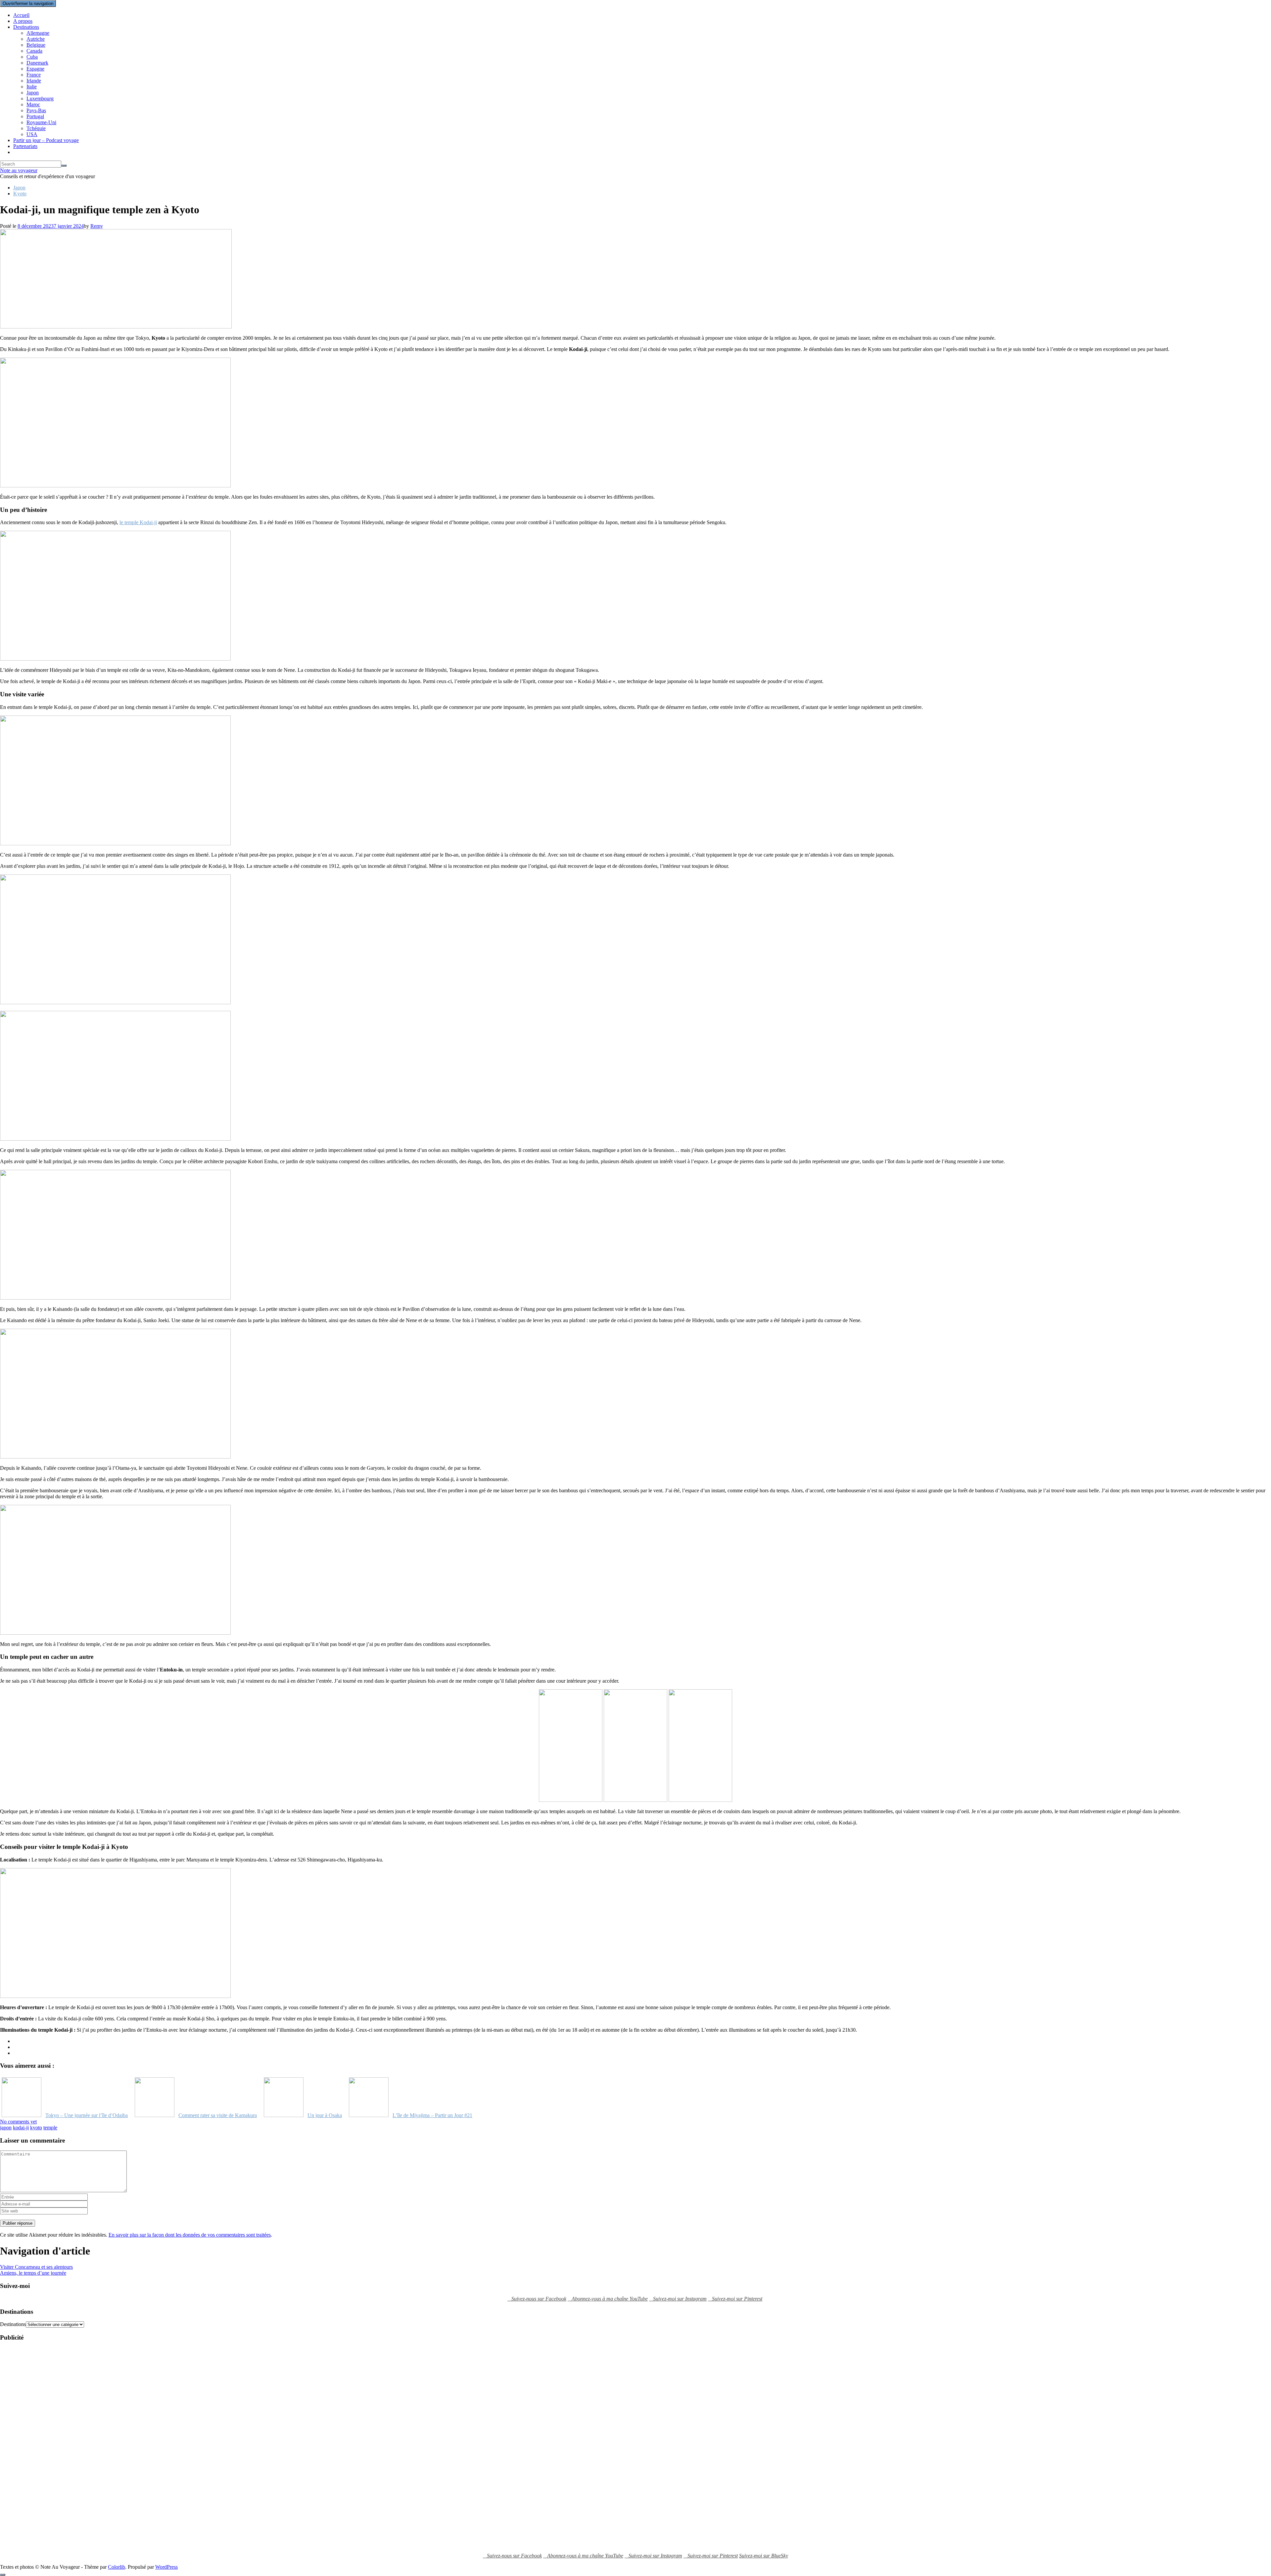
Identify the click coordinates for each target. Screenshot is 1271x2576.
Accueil (21, 15)
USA (32, 134)
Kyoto (20, 194)
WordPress (166, 2567)
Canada (34, 51)
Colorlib (117, 2567)
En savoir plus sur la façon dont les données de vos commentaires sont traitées (190, 2235)
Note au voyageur (19, 170)
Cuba (32, 57)
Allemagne (38, 33)
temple (50, 2128)
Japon (33, 93)
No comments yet (18, 2122)
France (34, 75)
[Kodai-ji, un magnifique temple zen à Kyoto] (116, 327)
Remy (97, 226)
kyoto (36, 2128)
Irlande (34, 81)
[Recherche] (64, 166)
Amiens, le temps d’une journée (33, 2273)
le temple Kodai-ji (138, 522)
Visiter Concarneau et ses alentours (36, 2267)
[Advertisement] (26, 2447)
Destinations (26, 27)
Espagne (35, 69)
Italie (32, 87)
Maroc (33, 104)
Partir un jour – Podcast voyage (46, 140)
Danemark (37, 63)
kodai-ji (21, 2128)
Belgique (36, 45)
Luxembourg (40, 99)
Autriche (36, 39)
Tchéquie (36, 128)
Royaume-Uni (41, 122)
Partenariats (25, 146)
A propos (23, 21)
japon (6, 2128)
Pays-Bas (36, 110)
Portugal (35, 116)
